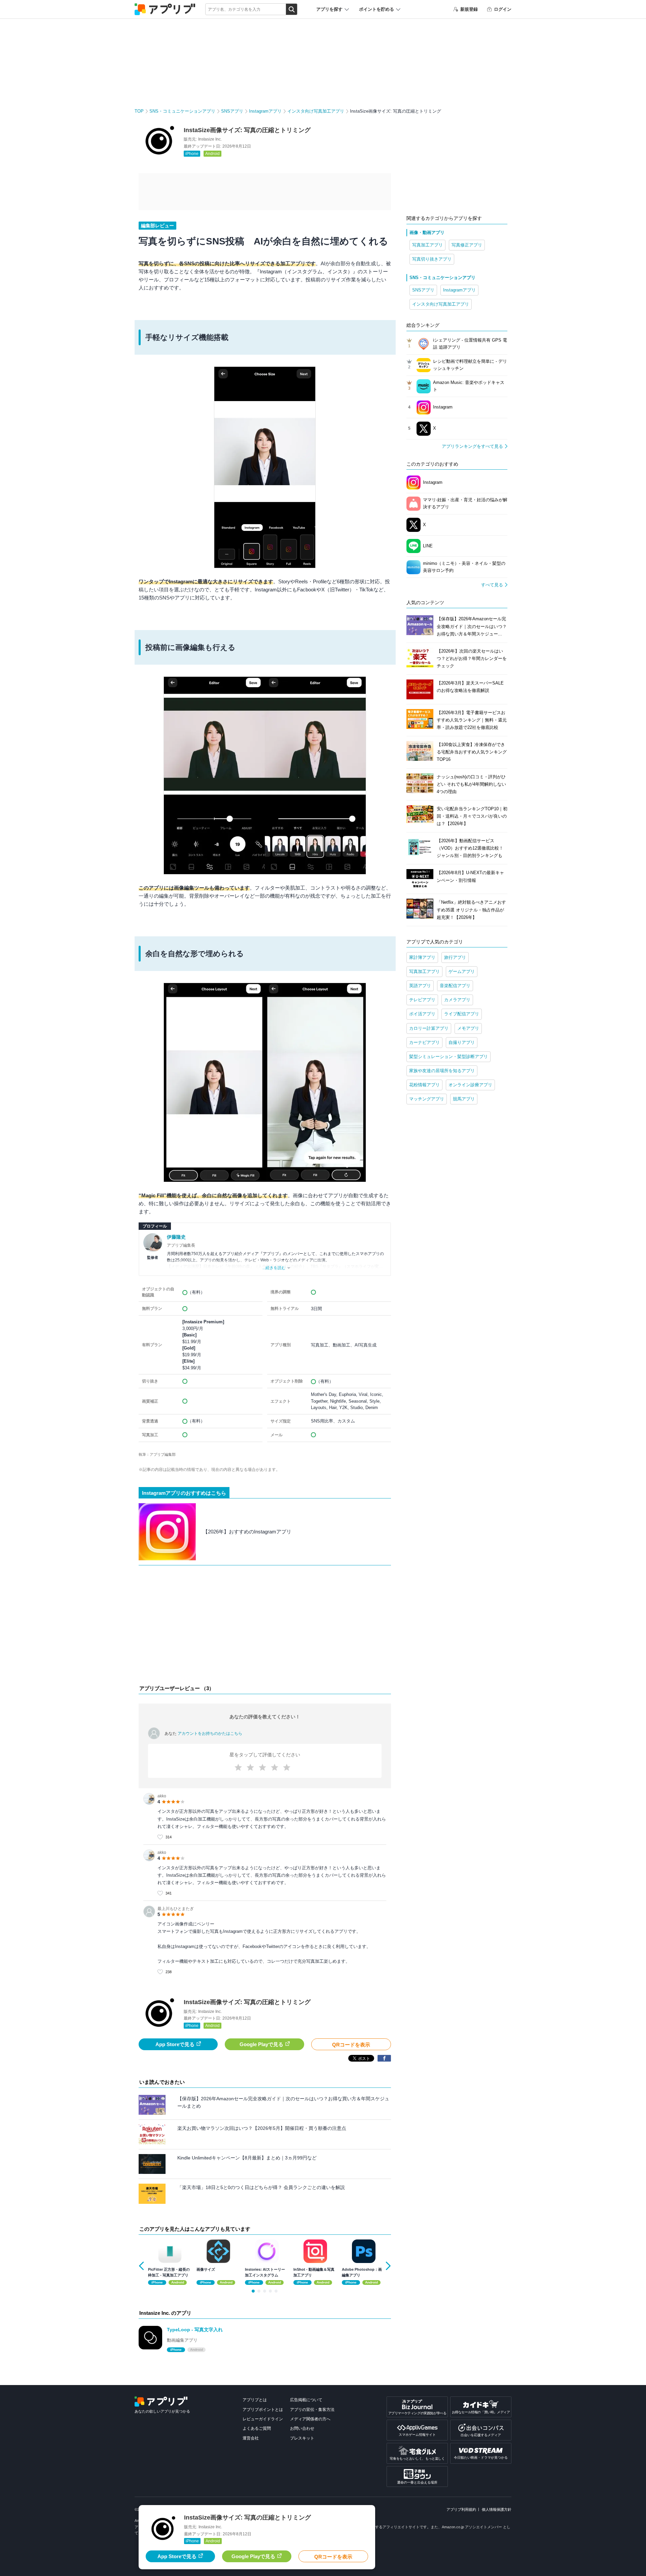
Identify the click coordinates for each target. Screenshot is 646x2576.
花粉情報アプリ (424, 1085)
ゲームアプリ (462, 971)
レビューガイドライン (263, 2419)
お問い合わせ (302, 2428)
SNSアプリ (232, 111)
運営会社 (251, 2438)
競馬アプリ (464, 1099)
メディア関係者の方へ (310, 2419)
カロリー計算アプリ (429, 1028)
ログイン (503, 9)
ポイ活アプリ (422, 1014)
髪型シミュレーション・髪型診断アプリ (448, 1057)
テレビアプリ (422, 1000)
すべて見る (492, 585)
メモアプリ (468, 1028)
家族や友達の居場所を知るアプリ (442, 1071)
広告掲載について (306, 2400)
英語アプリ (420, 986)
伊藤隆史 (176, 1237)
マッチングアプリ (427, 1099)
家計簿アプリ (422, 957)
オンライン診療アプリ (470, 1085)
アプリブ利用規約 (461, 2509)
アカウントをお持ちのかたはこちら (210, 1733)
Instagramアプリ (265, 111)
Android (212, 154)
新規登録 (469, 9)
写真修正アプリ (467, 245)
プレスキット (302, 2438)
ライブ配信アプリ (462, 1014)
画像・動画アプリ (427, 232)
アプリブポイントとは (263, 2410)
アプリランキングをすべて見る (472, 446)
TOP (139, 111)
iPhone (192, 154)
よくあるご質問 (257, 2428)
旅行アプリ (455, 957)
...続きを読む (274, 1268)
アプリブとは (255, 2400)
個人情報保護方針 (497, 2509)
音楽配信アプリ (455, 986)
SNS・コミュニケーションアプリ (182, 111)
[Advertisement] (265, 1627)
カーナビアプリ (424, 1042)
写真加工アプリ (427, 245)
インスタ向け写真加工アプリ (316, 111)
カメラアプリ (457, 1000)
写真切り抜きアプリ (432, 259)
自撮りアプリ (462, 1042)
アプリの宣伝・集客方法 (312, 2410)
